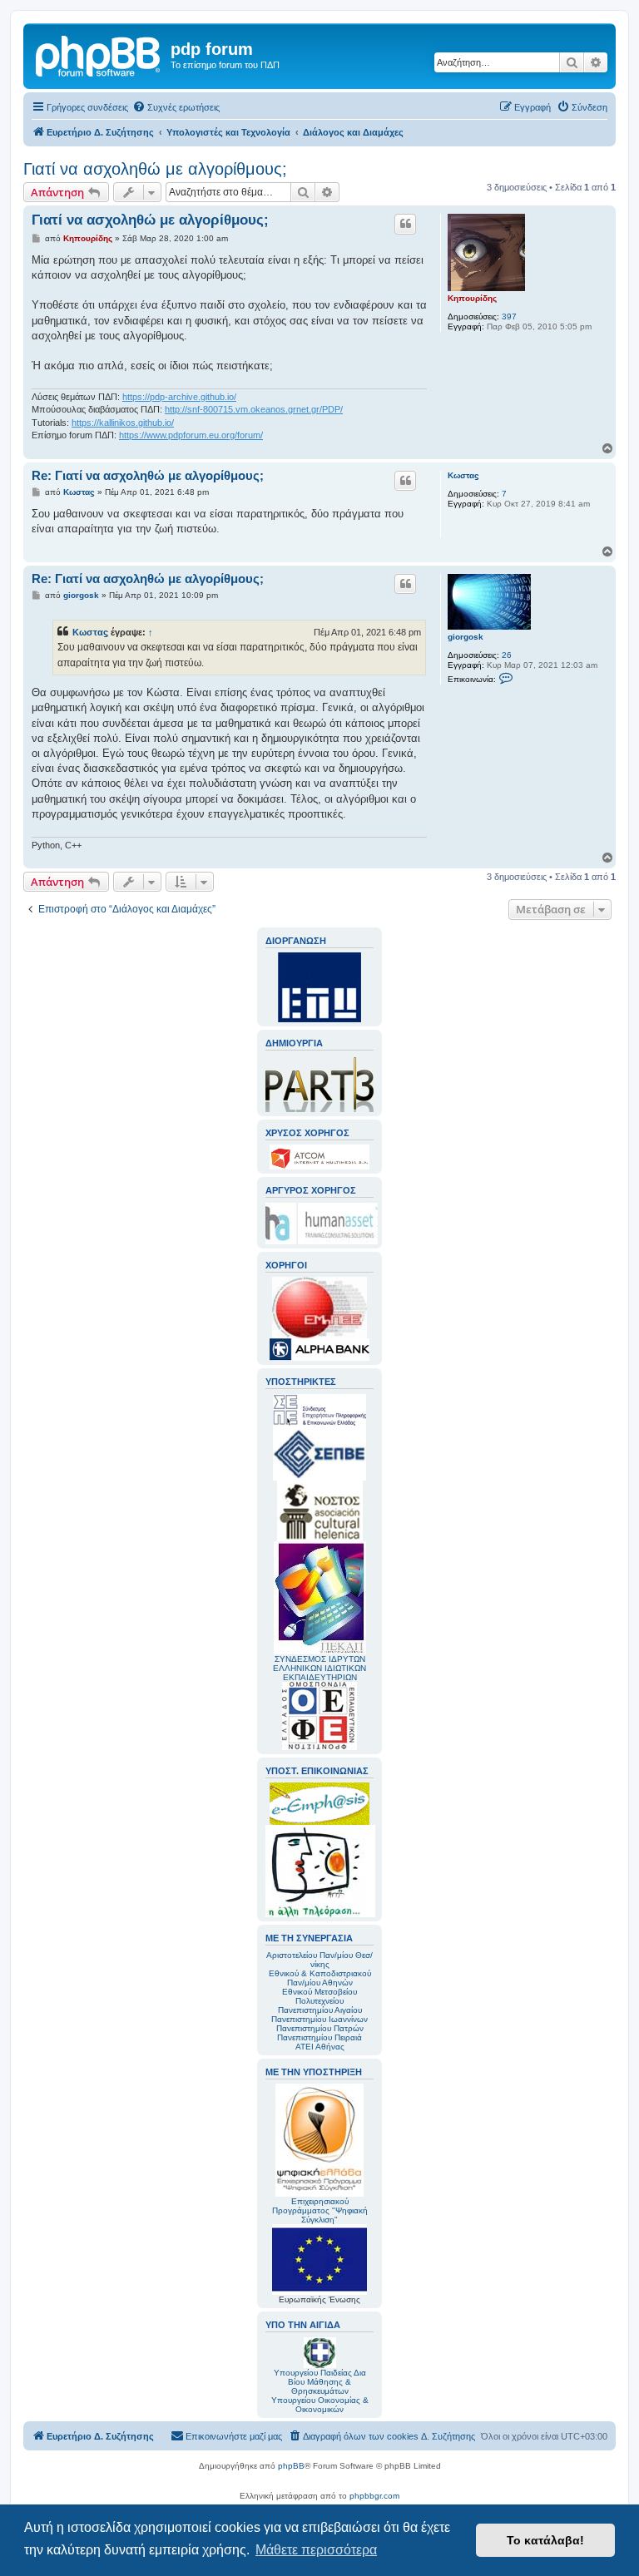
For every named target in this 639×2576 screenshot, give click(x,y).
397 (509, 316)
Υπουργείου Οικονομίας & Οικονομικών (320, 2405)
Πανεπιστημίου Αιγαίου (320, 2010)
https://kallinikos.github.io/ (123, 423)
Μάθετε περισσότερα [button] (316, 2550)
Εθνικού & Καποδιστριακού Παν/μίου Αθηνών (320, 1978)
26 (507, 655)
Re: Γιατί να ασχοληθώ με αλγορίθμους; (148, 475)
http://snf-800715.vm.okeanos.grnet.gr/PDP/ (254, 409)
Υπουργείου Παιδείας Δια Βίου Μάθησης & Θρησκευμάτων (320, 2382)
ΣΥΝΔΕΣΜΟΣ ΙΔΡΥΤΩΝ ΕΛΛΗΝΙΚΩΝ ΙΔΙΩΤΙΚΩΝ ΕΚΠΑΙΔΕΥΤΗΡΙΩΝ (319, 1668)
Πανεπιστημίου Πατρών (320, 2028)
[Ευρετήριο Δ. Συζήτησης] (99, 54)
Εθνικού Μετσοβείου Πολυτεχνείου (319, 1996)
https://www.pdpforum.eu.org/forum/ (191, 435)
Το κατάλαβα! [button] (545, 2540)
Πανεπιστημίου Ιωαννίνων (319, 2019)
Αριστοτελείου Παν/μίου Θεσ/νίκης (319, 1960)
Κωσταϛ (463, 475)
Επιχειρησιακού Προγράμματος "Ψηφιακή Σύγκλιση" (320, 2210)
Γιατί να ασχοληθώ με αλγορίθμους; (155, 169)
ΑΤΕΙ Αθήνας (320, 2047)
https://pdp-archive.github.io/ (179, 397)
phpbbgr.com (374, 2496)
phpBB (291, 2466)
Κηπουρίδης (472, 298)
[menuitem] (176, 107)
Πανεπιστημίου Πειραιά (319, 2037)
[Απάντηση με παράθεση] (405, 224)
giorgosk (466, 637)
